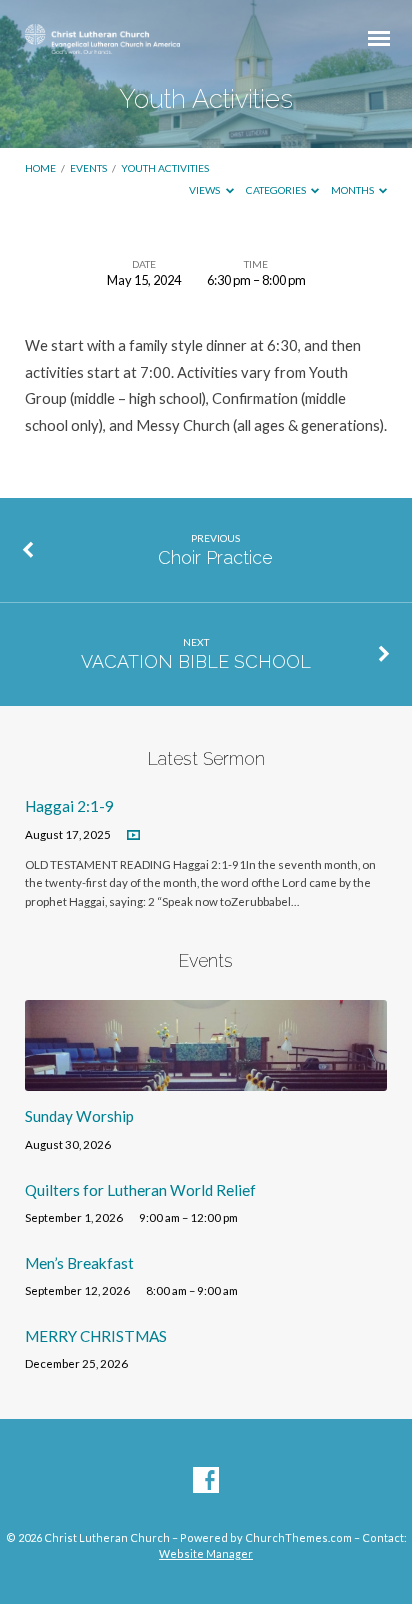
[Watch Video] (133, 835)
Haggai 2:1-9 (69, 806)
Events (88, 168)
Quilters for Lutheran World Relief (140, 1190)
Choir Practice (215, 557)
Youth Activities (165, 168)
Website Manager (206, 1553)
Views (205, 190)
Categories (277, 190)
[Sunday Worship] (206, 1079)
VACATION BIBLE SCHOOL (196, 661)
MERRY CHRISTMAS (96, 1336)
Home (40, 168)
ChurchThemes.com (298, 1537)
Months (353, 190)
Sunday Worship (79, 1116)
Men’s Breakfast (79, 1263)
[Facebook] (206, 1481)
